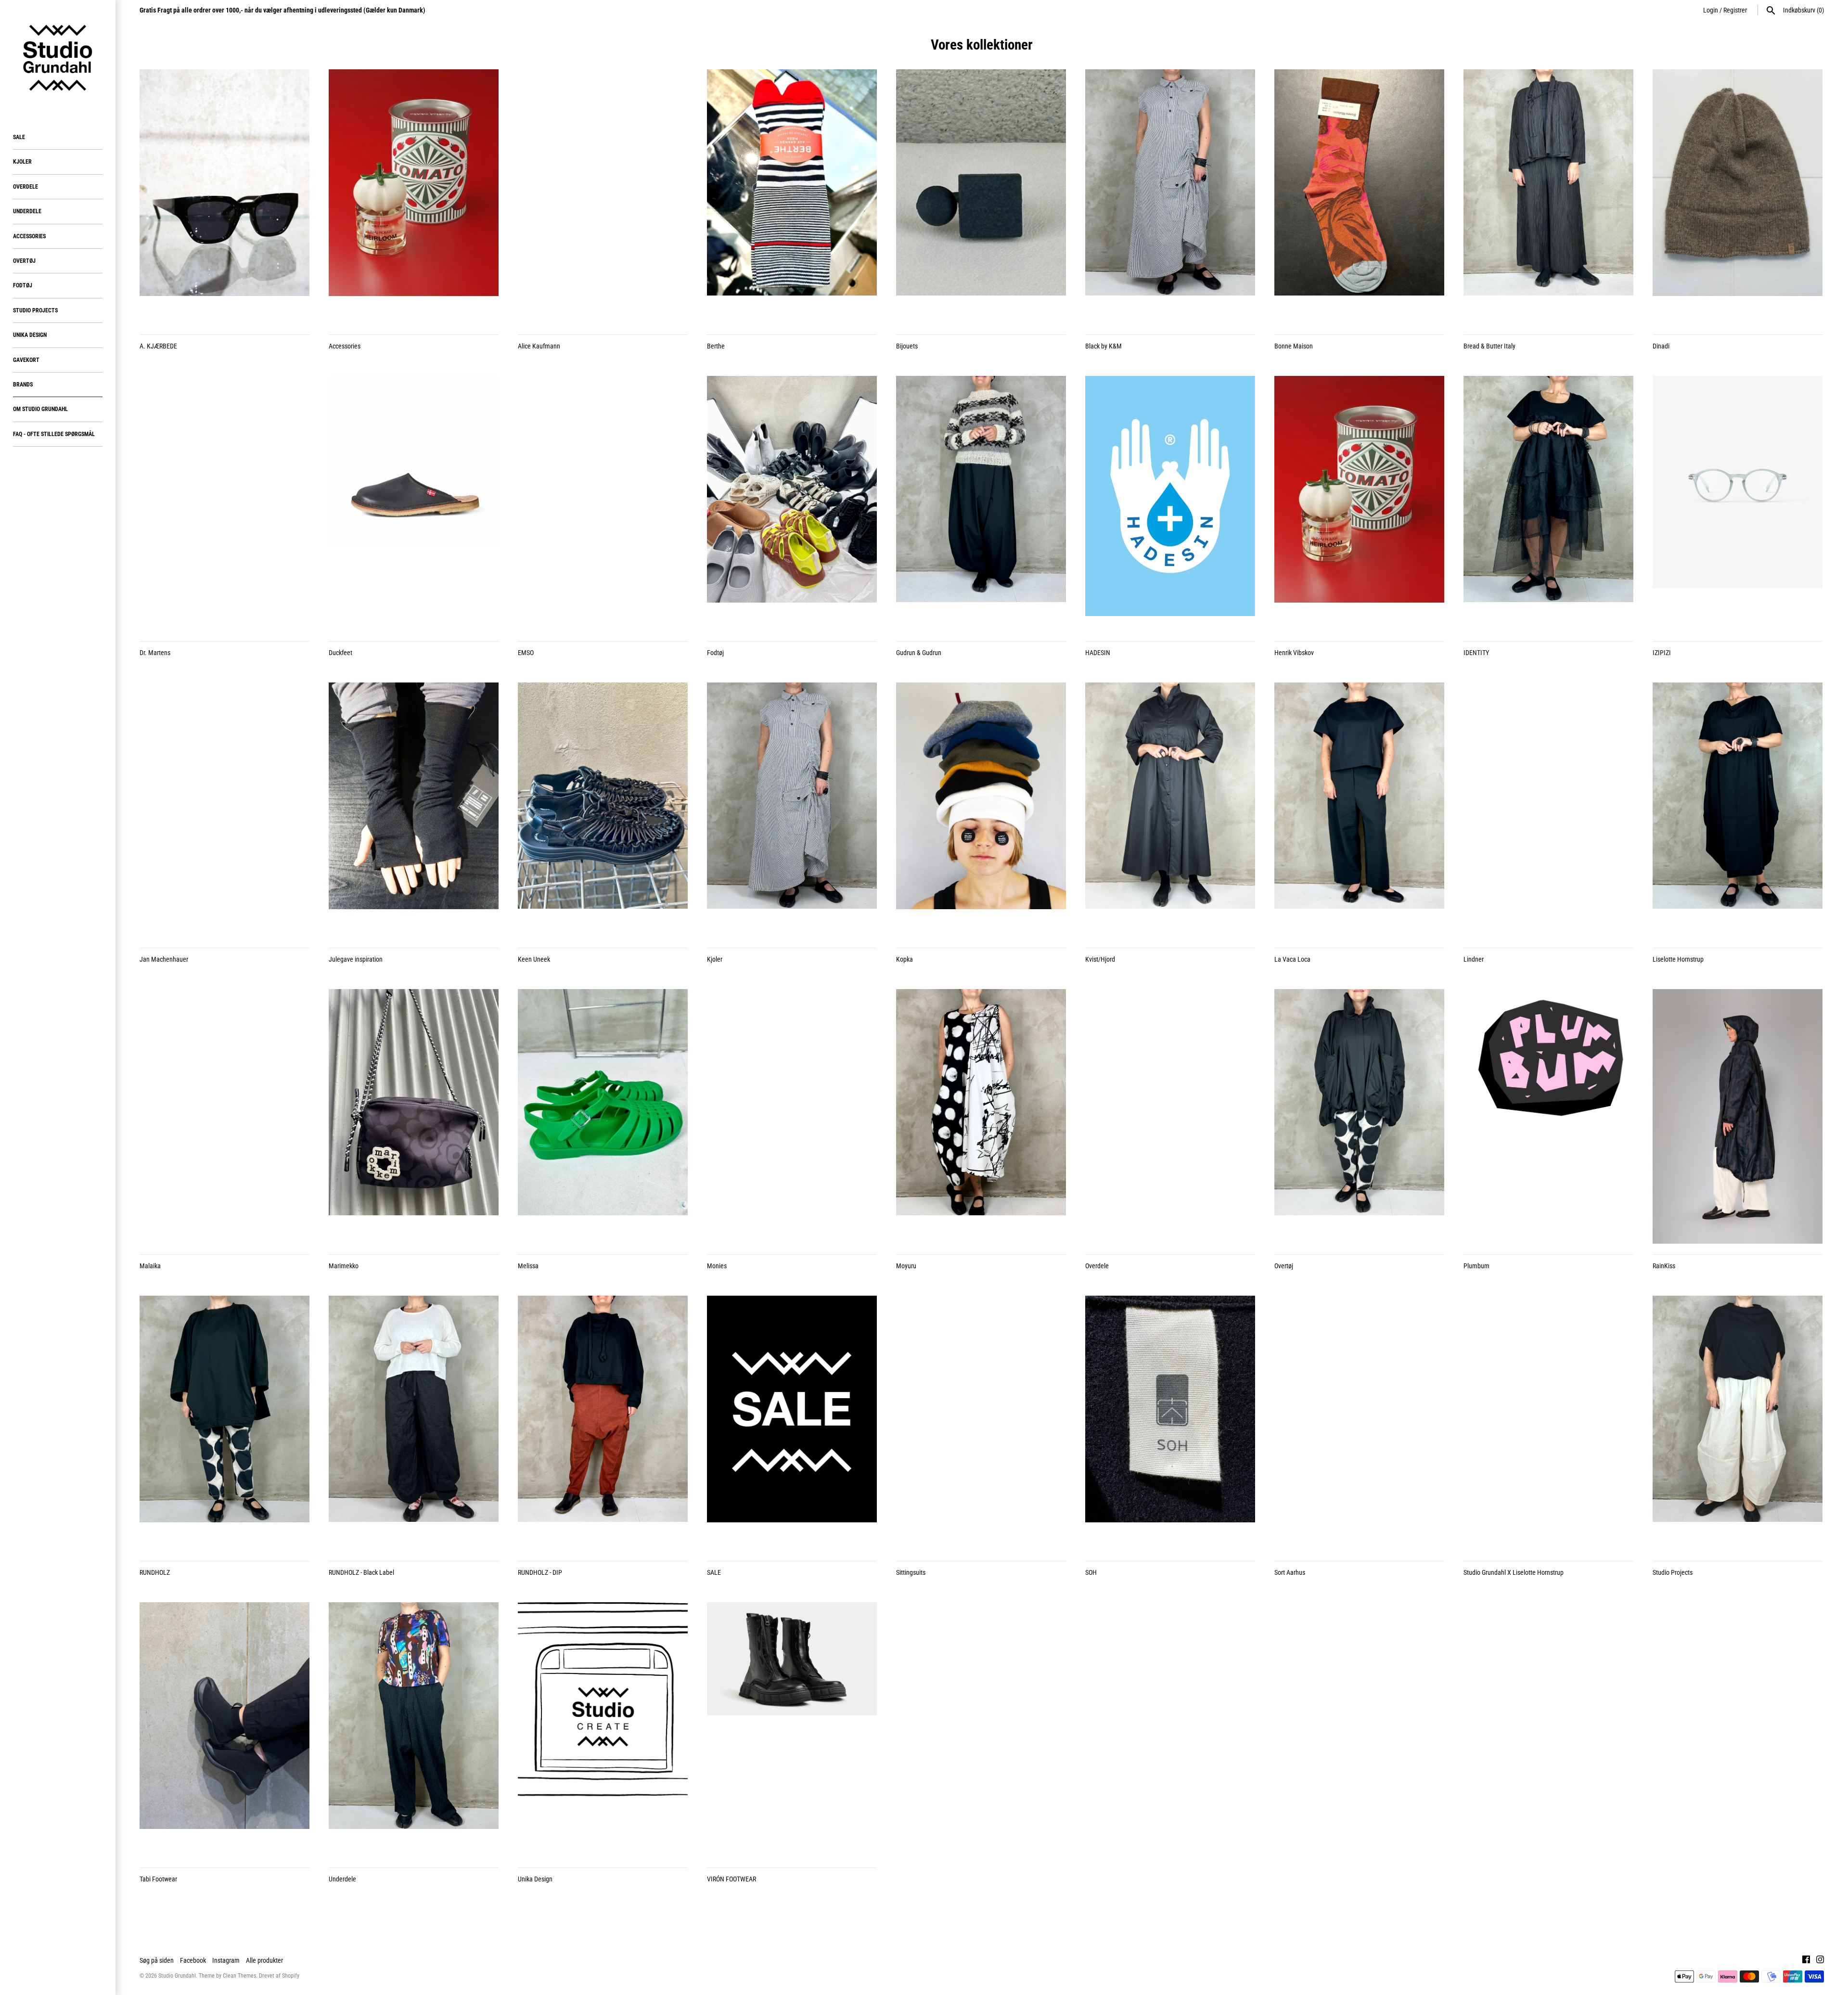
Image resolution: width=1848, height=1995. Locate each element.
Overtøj (24, 261)
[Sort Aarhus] (1359, 1423)
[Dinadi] (1738, 197)
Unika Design (30, 335)
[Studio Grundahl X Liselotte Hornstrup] (1548, 1423)
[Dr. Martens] (225, 503)
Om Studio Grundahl (40, 409)
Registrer (1735, 10)
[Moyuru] (981, 1117)
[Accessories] (414, 197)
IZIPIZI (1662, 653)
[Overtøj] (1359, 1117)
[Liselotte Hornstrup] (1738, 810)
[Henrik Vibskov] (1359, 503)
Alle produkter (264, 1960)
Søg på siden (157, 1960)
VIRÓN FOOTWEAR (731, 1879)
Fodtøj (23, 285)
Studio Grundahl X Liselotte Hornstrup (1514, 1572)
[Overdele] (1170, 1117)
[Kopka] (981, 810)
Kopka (905, 959)
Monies (717, 1266)
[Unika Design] (603, 1730)
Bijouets (907, 346)
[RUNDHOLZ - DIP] (603, 1423)
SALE (19, 137)
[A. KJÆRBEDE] (225, 197)
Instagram (226, 1960)
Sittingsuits (911, 1572)
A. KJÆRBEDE (158, 346)
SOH (1091, 1572)
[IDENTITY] (1548, 503)
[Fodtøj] (792, 503)
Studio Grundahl (177, 1976)
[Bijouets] (981, 197)
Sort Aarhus (1290, 1572)
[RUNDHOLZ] (225, 1423)
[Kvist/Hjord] (1170, 810)
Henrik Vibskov (1294, 653)
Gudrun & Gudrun (919, 653)
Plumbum (1476, 1266)
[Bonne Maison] (1359, 197)
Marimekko (344, 1266)
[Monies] (792, 1117)
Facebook (193, 1960)
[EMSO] (603, 503)
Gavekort (26, 360)
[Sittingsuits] (981, 1423)
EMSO (526, 653)
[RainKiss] (1738, 1117)
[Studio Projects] (1738, 1423)
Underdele (27, 211)
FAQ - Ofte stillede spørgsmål (54, 434)
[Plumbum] (1548, 1117)
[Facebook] (1806, 1961)
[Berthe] (792, 197)
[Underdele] (414, 1730)
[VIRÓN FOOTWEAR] (792, 1730)
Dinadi (1661, 346)
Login (1711, 10)
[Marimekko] (414, 1117)
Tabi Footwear (158, 1879)
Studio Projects (35, 310)
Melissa (528, 1266)
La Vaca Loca (1292, 959)
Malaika (150, 1266)
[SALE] (792, 1423)
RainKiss (1664, 1266)
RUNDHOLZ (155, 1572)
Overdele (26, 187)
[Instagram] (1820, 1961)
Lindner (1474, 959)
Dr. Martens (155, 653)
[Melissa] (603, 1117)
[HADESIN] (1170, 503)
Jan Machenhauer (164, 959)
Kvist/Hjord (1100, 959)
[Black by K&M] (1170, 197)
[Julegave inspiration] (414, 810)
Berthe (716, 346)
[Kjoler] (792, 810)
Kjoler (22, 162)
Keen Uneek (534, 959)
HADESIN (1098, 653)
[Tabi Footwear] (225, 1730)
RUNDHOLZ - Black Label (361, 1572)
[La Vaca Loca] (1359, 810)
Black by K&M (1104, 346)
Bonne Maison (1294, 346)
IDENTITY (1476, 653)
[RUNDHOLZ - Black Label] (414, 1423)
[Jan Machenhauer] (225, 810)
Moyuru (906, 1266)
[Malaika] (225, 1117)
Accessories (29, 236)
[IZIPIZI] (1738, 503)
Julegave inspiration (356, 959)
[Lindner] (1548, 810)
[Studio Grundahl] (58, 58)
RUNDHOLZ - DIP (540, 1572)
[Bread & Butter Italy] (1548, 197)
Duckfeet (340, 653)
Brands (23, 385)
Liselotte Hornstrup (1678, 959)
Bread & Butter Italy (1489, 346)
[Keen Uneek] (603, 810)
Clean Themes (239, 1976)
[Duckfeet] (414, 503)
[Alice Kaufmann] (603, 197)
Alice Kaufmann (539, 346)
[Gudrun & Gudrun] (981, 503)
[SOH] (1170, 1423)
